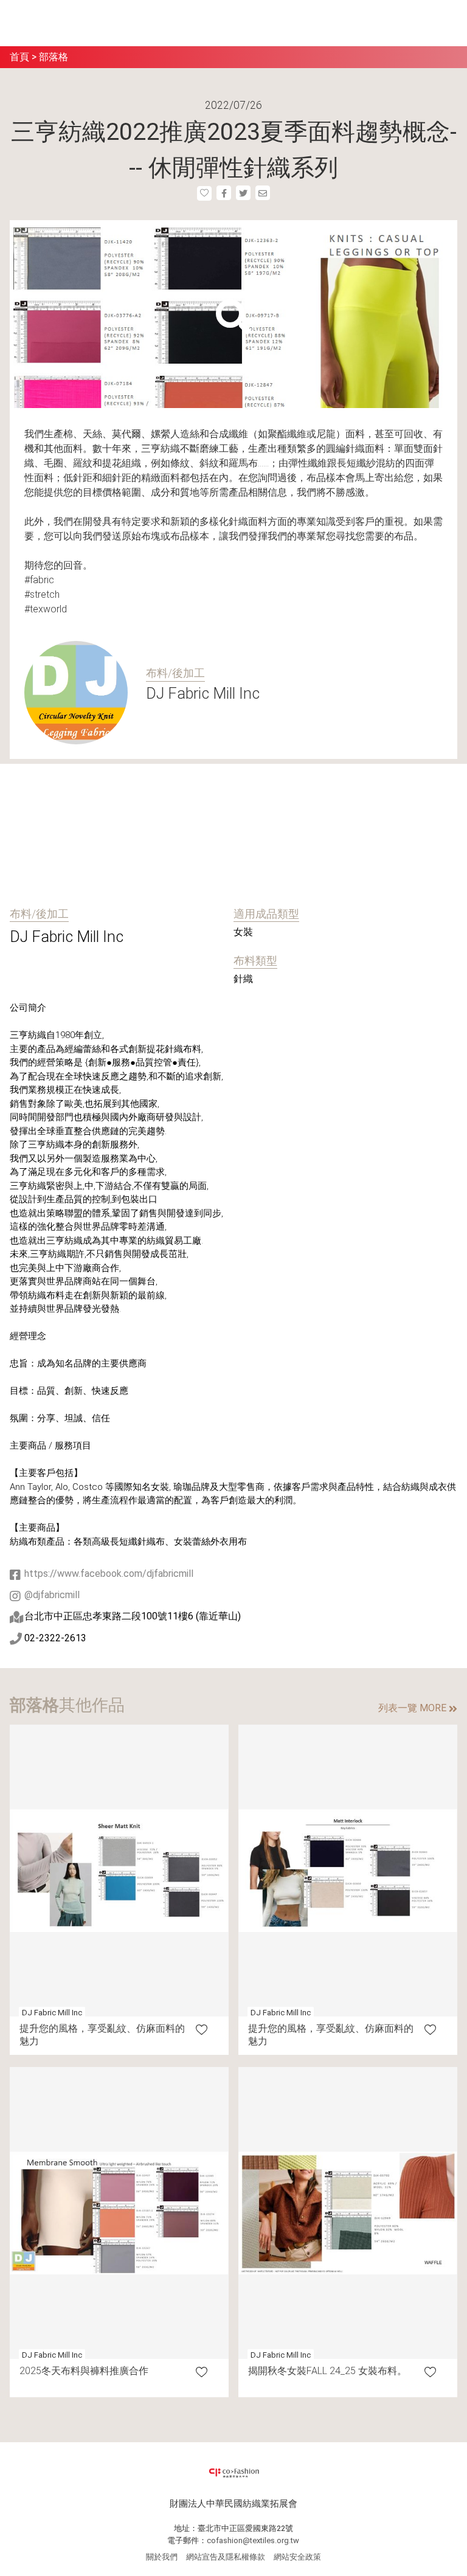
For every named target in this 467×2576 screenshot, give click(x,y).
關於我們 (162, 2557)
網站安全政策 (297, 2557)
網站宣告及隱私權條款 (226, 2557)
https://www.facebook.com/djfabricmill (109, 1574)
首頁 (19, 57)
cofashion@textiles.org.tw (253, 2540)
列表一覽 (412, 1708)
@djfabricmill (52, 1595)
